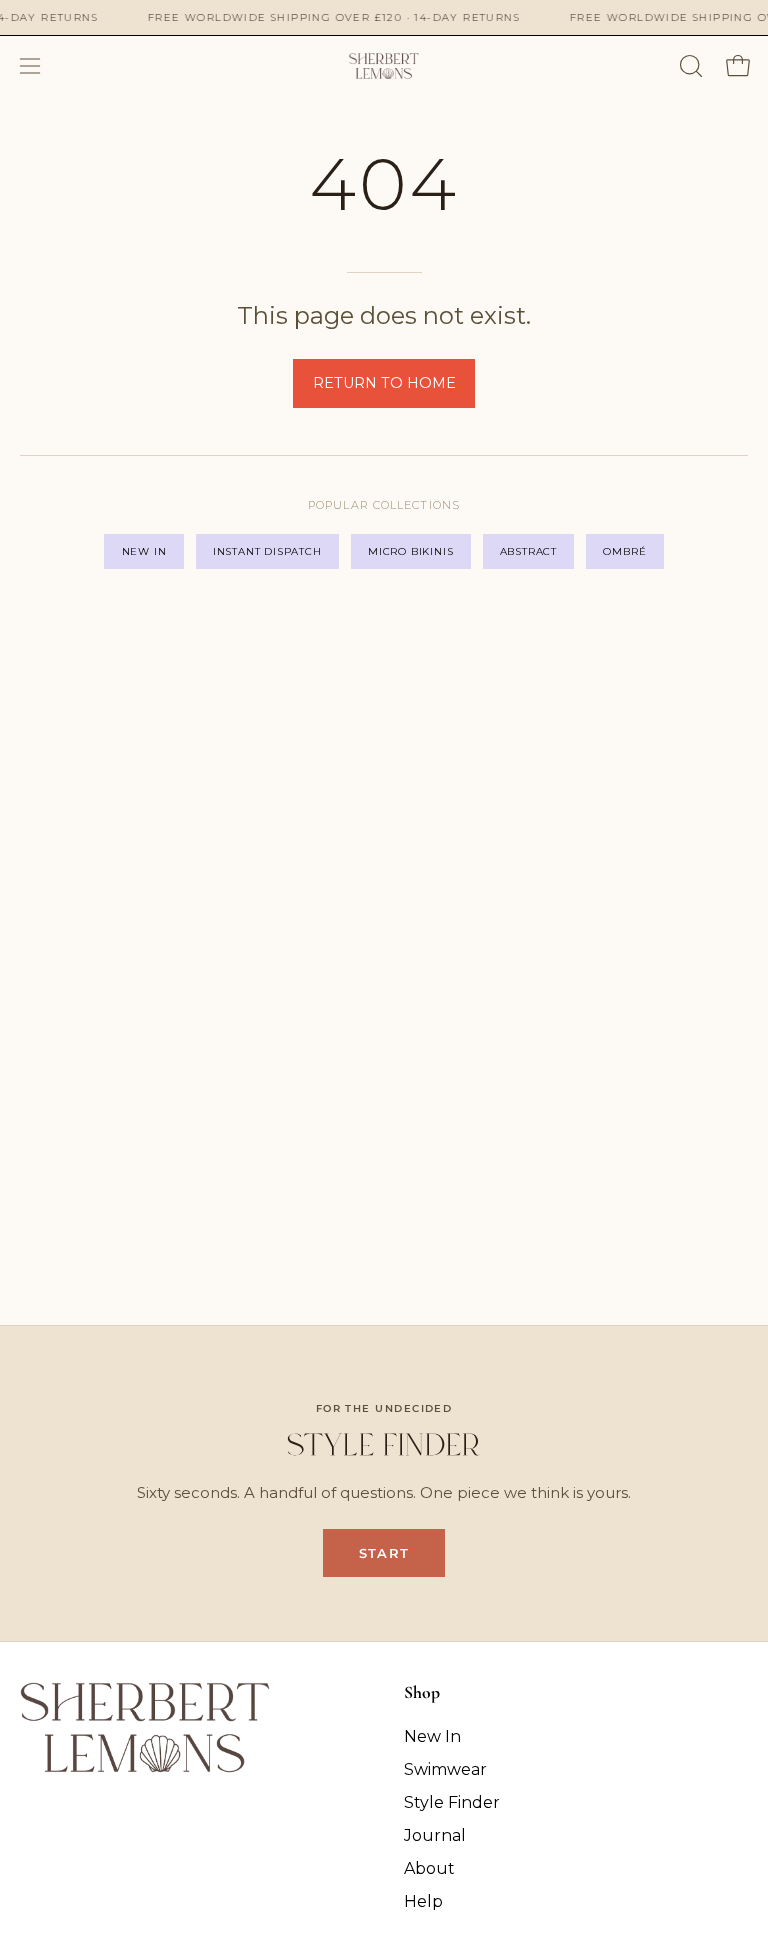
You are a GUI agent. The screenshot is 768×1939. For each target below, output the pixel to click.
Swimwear (445, 1769)
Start (383, 1553)
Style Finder (452, 1802)
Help (423, 1901)
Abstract (528, 551)
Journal (435, 1835)
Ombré (624, 551)
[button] (689, 66)
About (429, 1868)
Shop (422, 1692)
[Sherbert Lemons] (384, 66)
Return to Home (384, 383)
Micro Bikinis (410, 551)
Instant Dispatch (267, 551)
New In (144, 551)
